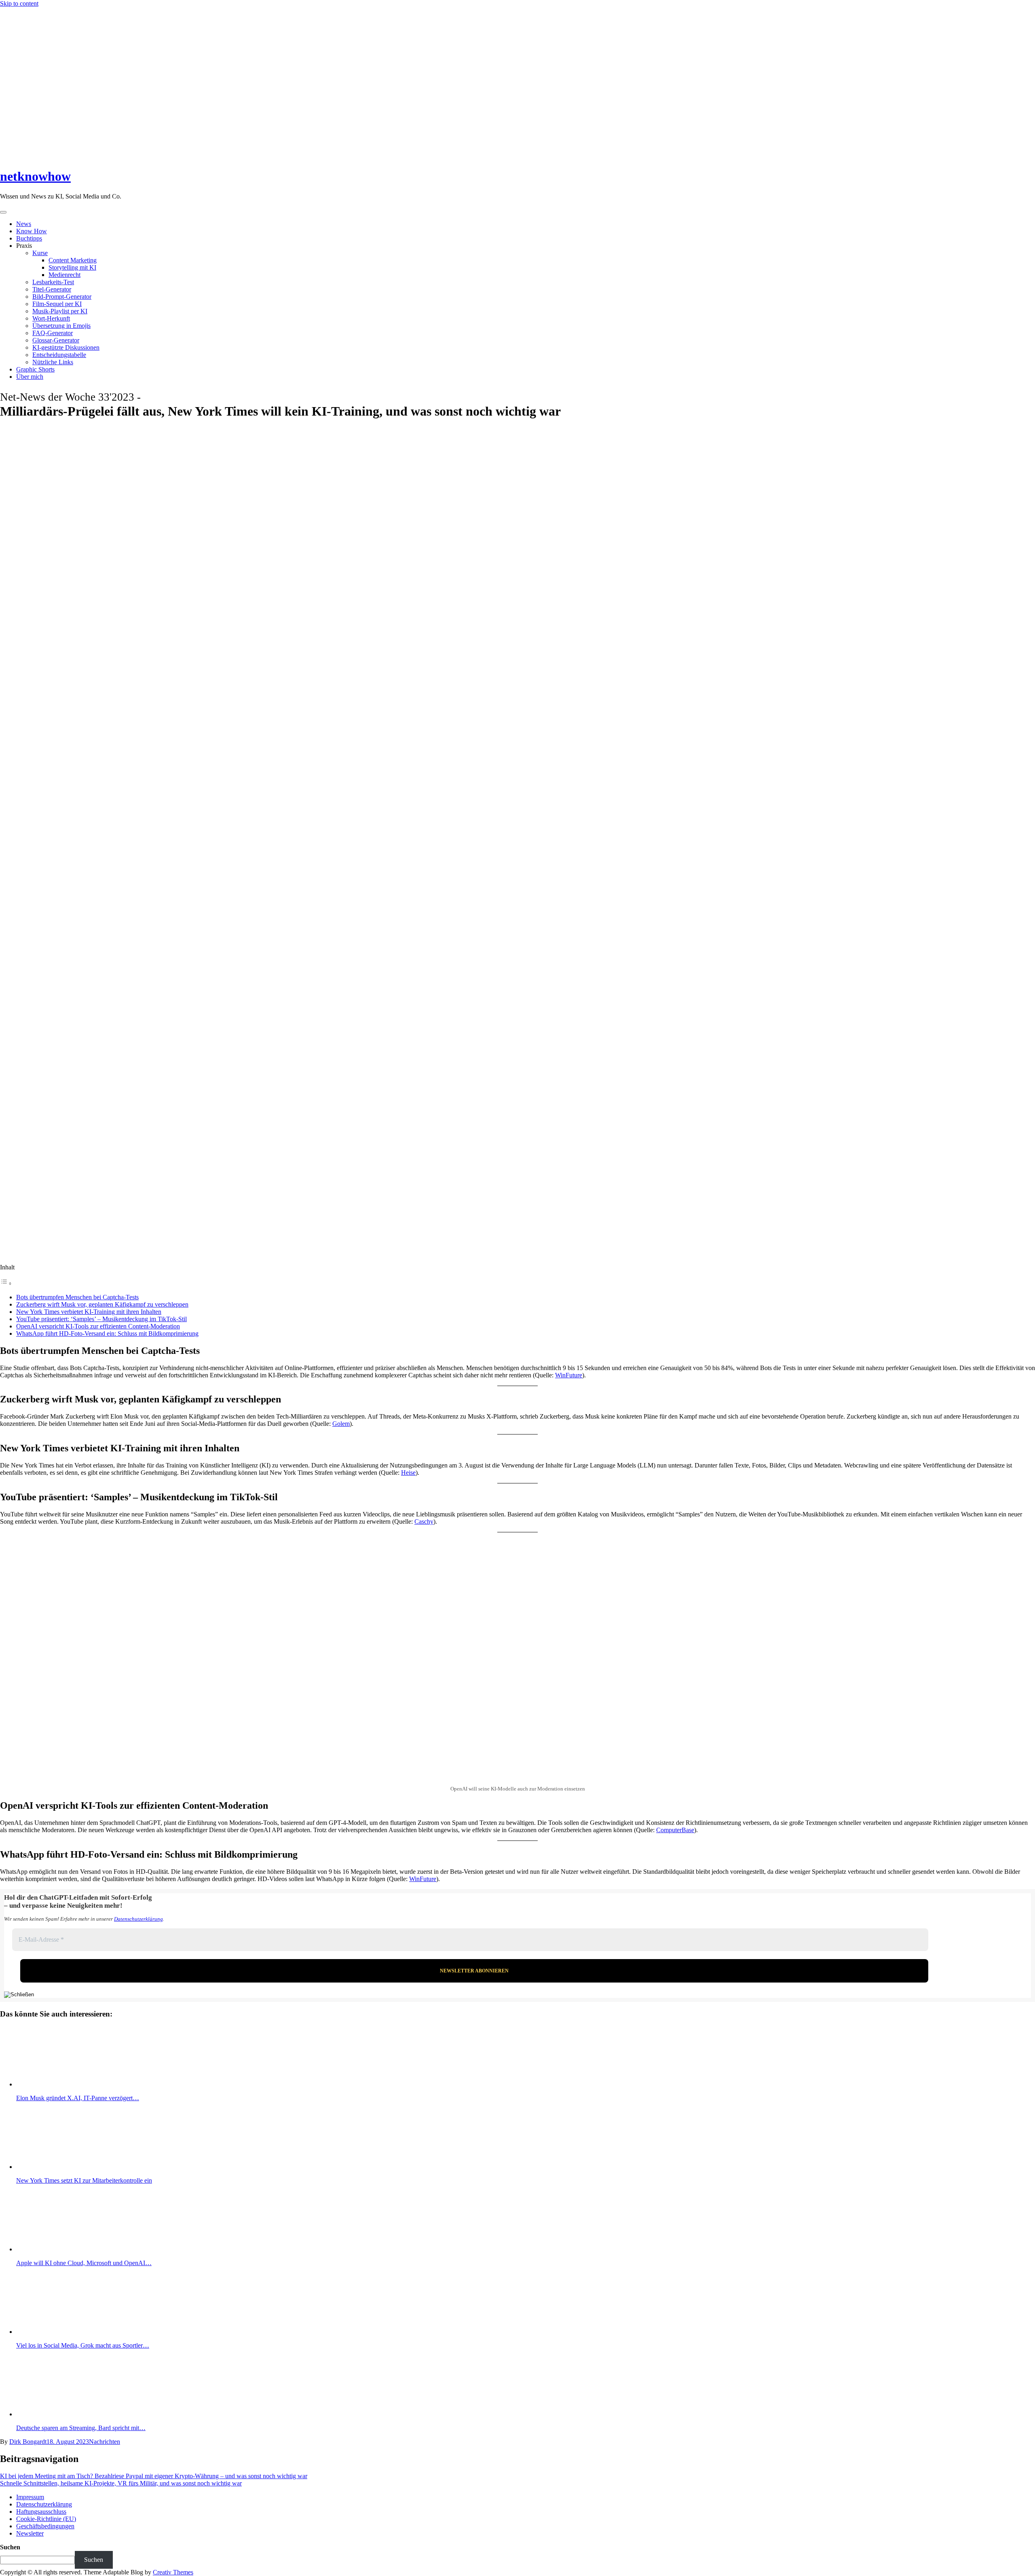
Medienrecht (64, 275)
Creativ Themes (173, 2572)
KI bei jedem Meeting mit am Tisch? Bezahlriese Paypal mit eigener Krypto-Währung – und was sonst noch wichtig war (154, 2476)
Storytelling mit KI (72, 267)
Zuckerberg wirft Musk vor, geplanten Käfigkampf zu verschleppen (102, 1304)
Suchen (10, 2547)
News (24, 224)
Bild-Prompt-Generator (62, 297)
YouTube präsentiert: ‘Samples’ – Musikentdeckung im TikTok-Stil (101, 1319)
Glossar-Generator (56, 340)
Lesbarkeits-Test (53, 282)
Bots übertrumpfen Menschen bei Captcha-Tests (77, 1297)
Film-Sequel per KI (57, 304)
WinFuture (569, 1375)
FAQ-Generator (53, 333)
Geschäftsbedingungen (45, 2526)
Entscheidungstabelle (59, 355)
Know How (32, 231)
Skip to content (19, 3)
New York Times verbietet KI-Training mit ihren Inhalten (89, 1312)
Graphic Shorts (35, 369)
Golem (341, 1424)
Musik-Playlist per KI (60, 311)
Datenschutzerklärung (138, 1919)
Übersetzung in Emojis (61, 326)
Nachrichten (105, 2442)
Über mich (30, 377)
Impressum (30, 2497)
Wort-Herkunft (51, 318)
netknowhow (35, 176)
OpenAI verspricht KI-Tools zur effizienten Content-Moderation (98, 1326)
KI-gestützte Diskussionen (66, 347)
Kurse (40, 253)
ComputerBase (675, 1830)
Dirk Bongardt (28, 2442)
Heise (408, 1473)
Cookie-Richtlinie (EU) (46, 2519)
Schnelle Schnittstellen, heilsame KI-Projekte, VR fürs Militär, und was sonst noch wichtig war (121, 2483)
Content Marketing (73, 260)
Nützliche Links (53, 362)
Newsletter (30, 2533)
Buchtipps (29, 238)
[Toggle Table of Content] (6, 1283)
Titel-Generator (52, 289)
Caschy (424, 1521)
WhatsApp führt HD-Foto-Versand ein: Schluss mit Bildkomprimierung (107, 1333)
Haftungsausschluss (41, 2512)
